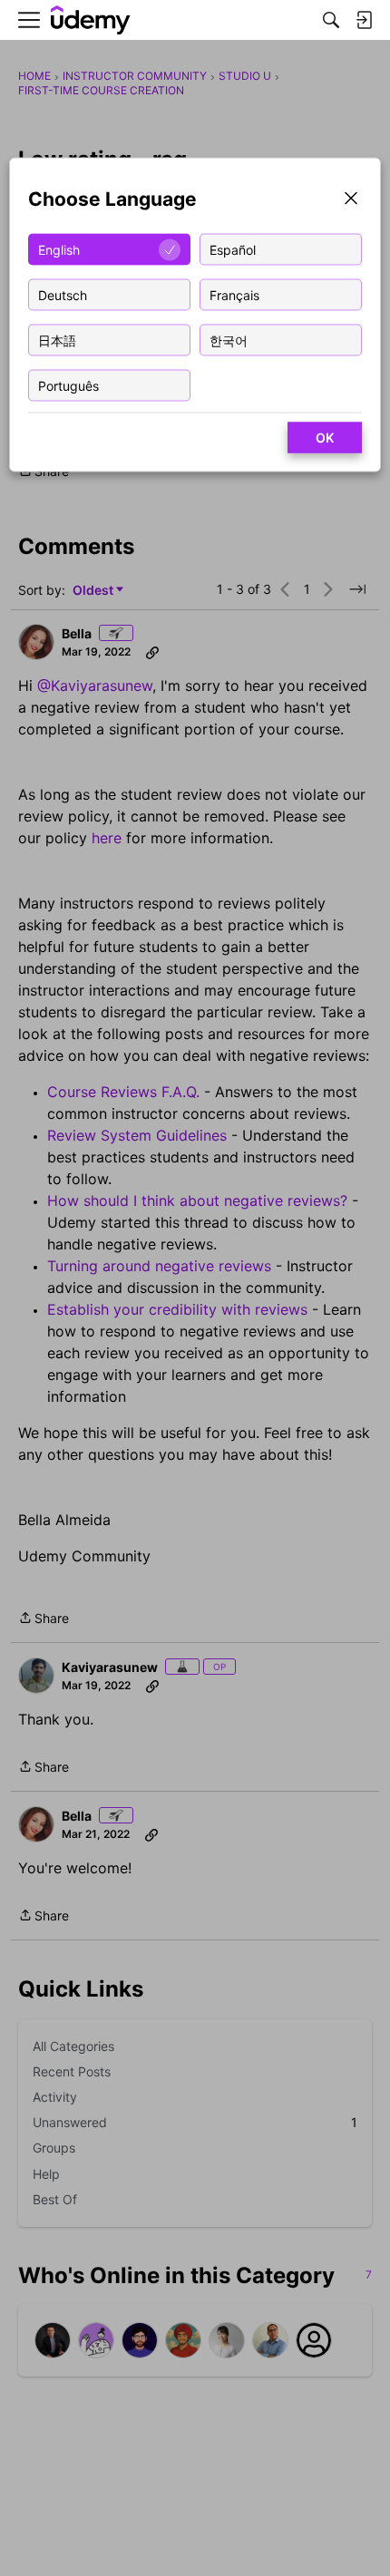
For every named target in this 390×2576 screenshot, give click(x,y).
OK (325, 437)
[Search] (331, 20)
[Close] (351, 200)
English (59, 249)
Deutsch (63, 294)
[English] (91, 20)
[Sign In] (364, 20)
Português (68, 385)
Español (233, 249)
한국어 (229, 340)
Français (234, 294)
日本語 (57, 340)
